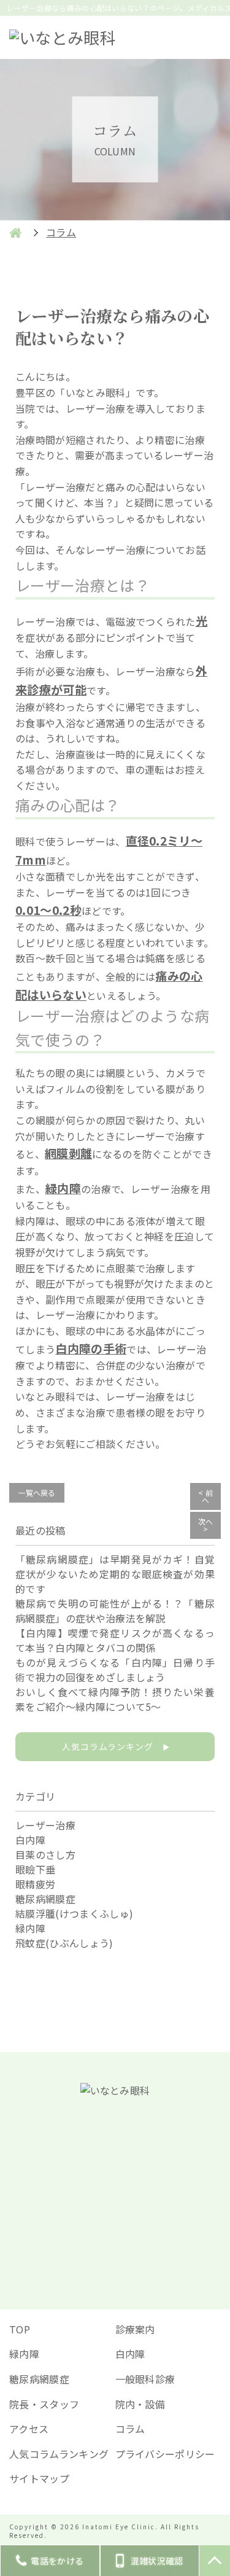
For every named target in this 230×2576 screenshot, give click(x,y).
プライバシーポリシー (165, 2454)
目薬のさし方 (45, 1854)
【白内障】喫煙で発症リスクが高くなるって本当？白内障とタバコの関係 (115, 1640)
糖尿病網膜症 (45, 1899)
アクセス (29, 2429)
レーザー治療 (45, 1825)
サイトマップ (39, 2478)
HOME (15, 233)
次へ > (206, 1525)
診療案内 (135, 2329)
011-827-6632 (124, 2174)
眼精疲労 (35, 1884)
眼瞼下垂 (35, 1869)
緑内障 (30, 1928)
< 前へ (205, 1496)
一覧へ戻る (37, 1492)
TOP (20, 2329)
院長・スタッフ (44, 2404)
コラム (130, 2429)
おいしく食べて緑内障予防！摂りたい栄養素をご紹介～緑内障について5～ (115, 1699)
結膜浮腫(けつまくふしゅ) (74, 1913)
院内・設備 (140, 2404)
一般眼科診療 (145, 2379)
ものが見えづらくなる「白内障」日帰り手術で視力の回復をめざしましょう (115, 1670)
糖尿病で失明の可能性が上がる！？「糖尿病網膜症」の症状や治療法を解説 (115, 1611)
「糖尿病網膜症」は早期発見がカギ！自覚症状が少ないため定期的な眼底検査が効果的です (115, 1574)
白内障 (30, 1840)
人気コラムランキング (115, 1746)
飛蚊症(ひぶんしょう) (64, 1943)
